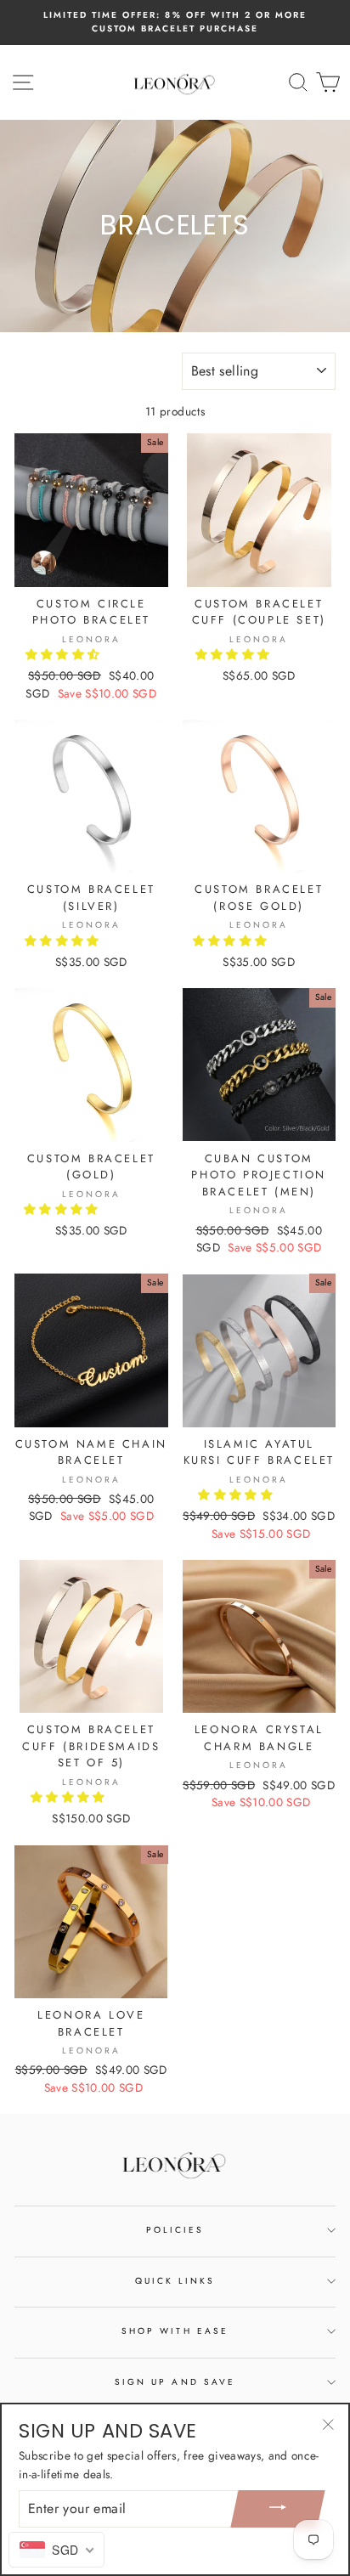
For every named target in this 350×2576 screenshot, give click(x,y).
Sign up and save (175, 2382)
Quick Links (175, 2281)
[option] (175, 23)
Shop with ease (175, 2331)
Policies (175, 2230)
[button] (65, 654)
